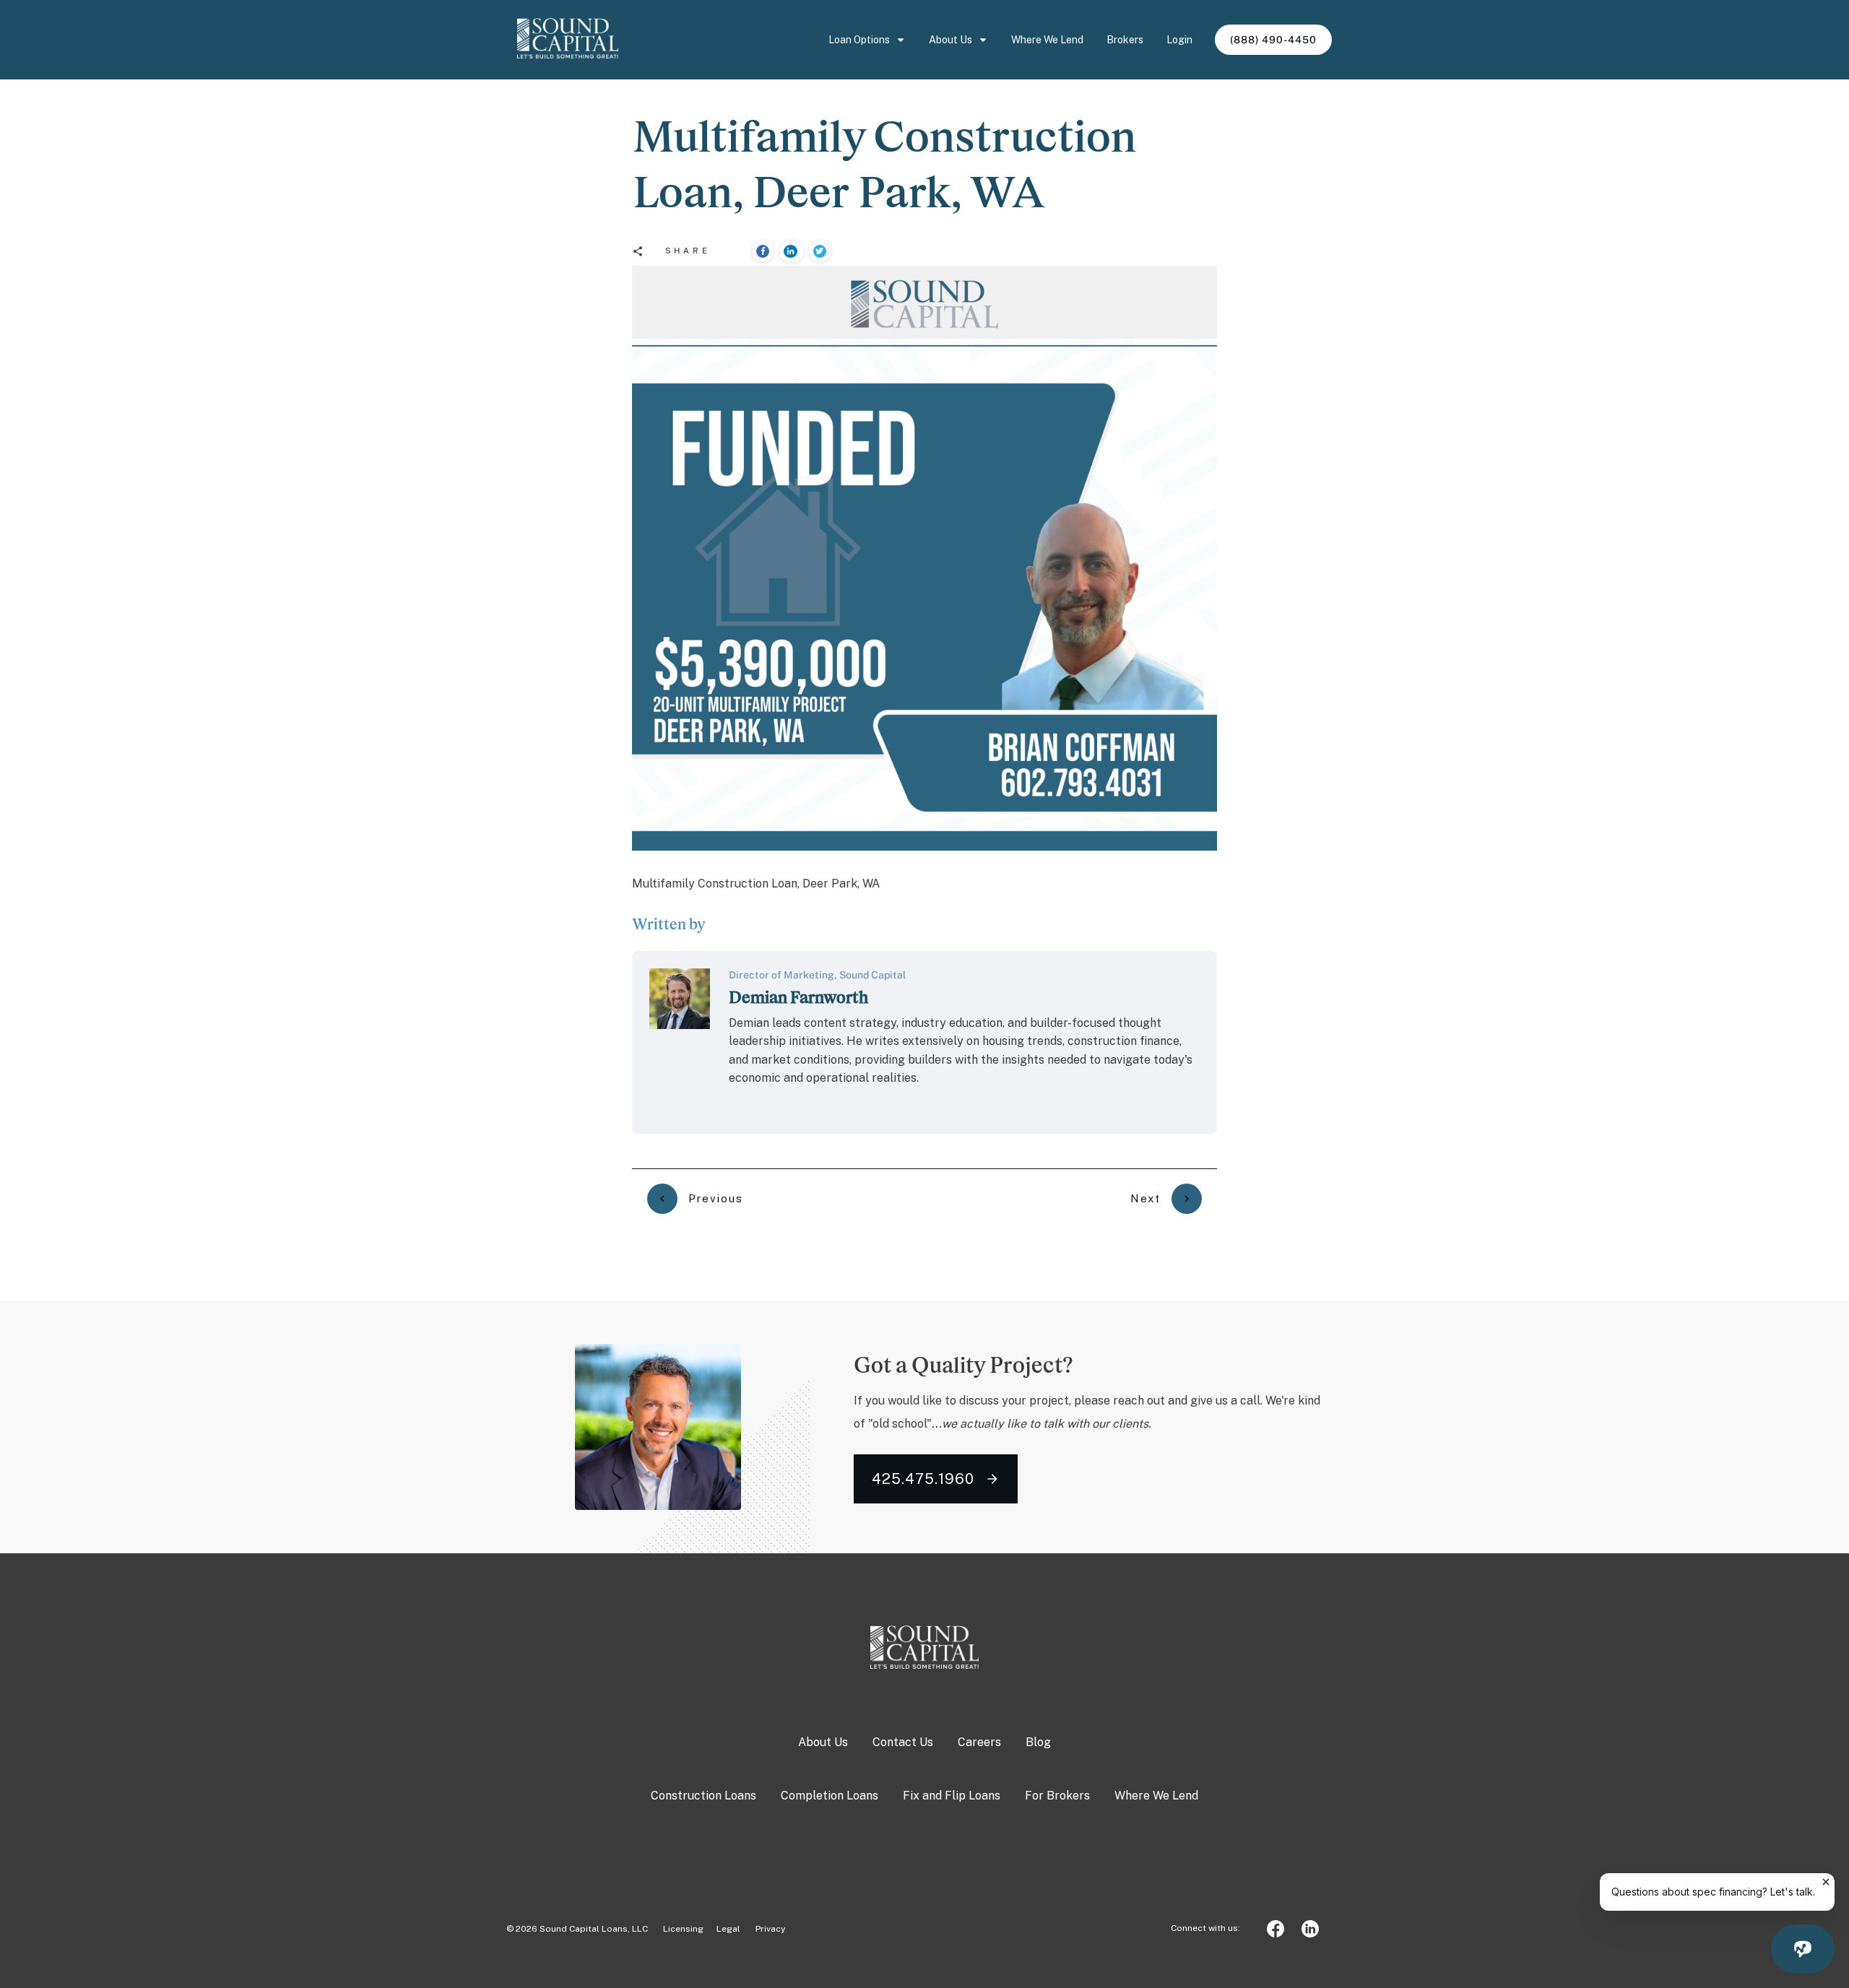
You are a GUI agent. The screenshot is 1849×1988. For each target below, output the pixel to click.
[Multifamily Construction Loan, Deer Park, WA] (924, 558)
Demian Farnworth (798, 997)
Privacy (770, 1929)
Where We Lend (1156, 1796)
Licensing (677, 1929)
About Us (823, 1742)
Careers (979, 1742)
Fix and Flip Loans (952, 1796)
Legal (728, 1929)
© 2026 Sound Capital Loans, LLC (577, 1929)
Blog (1038, 1742)
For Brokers (1057, 1796)
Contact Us (903, 1742)
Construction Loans (703, 1796)
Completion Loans (830, 1796)
